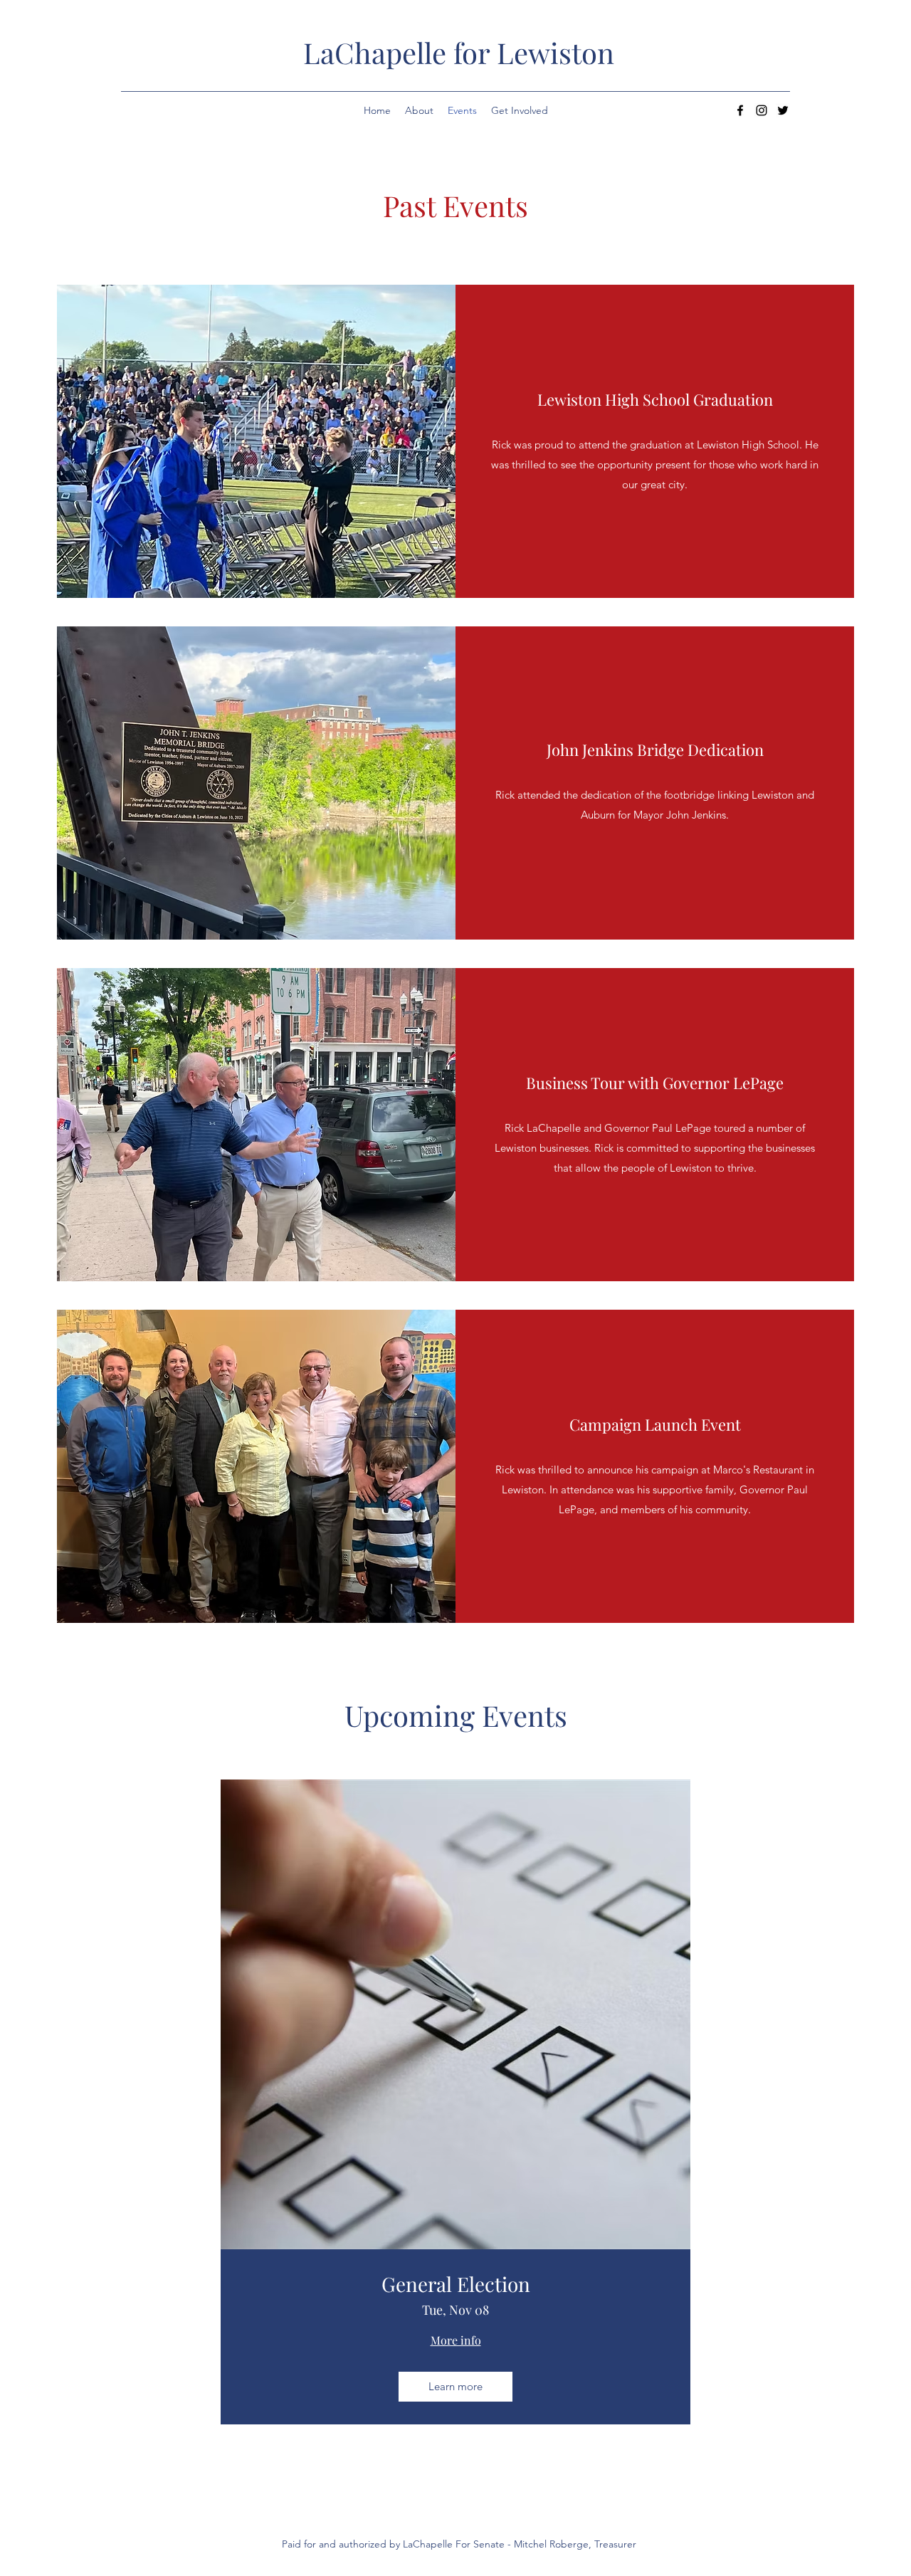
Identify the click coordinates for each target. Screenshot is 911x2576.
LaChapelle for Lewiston (459, 52)
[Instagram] (762, 110)
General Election (456, 2284)
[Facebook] (740, 110)
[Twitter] (783, 110)
